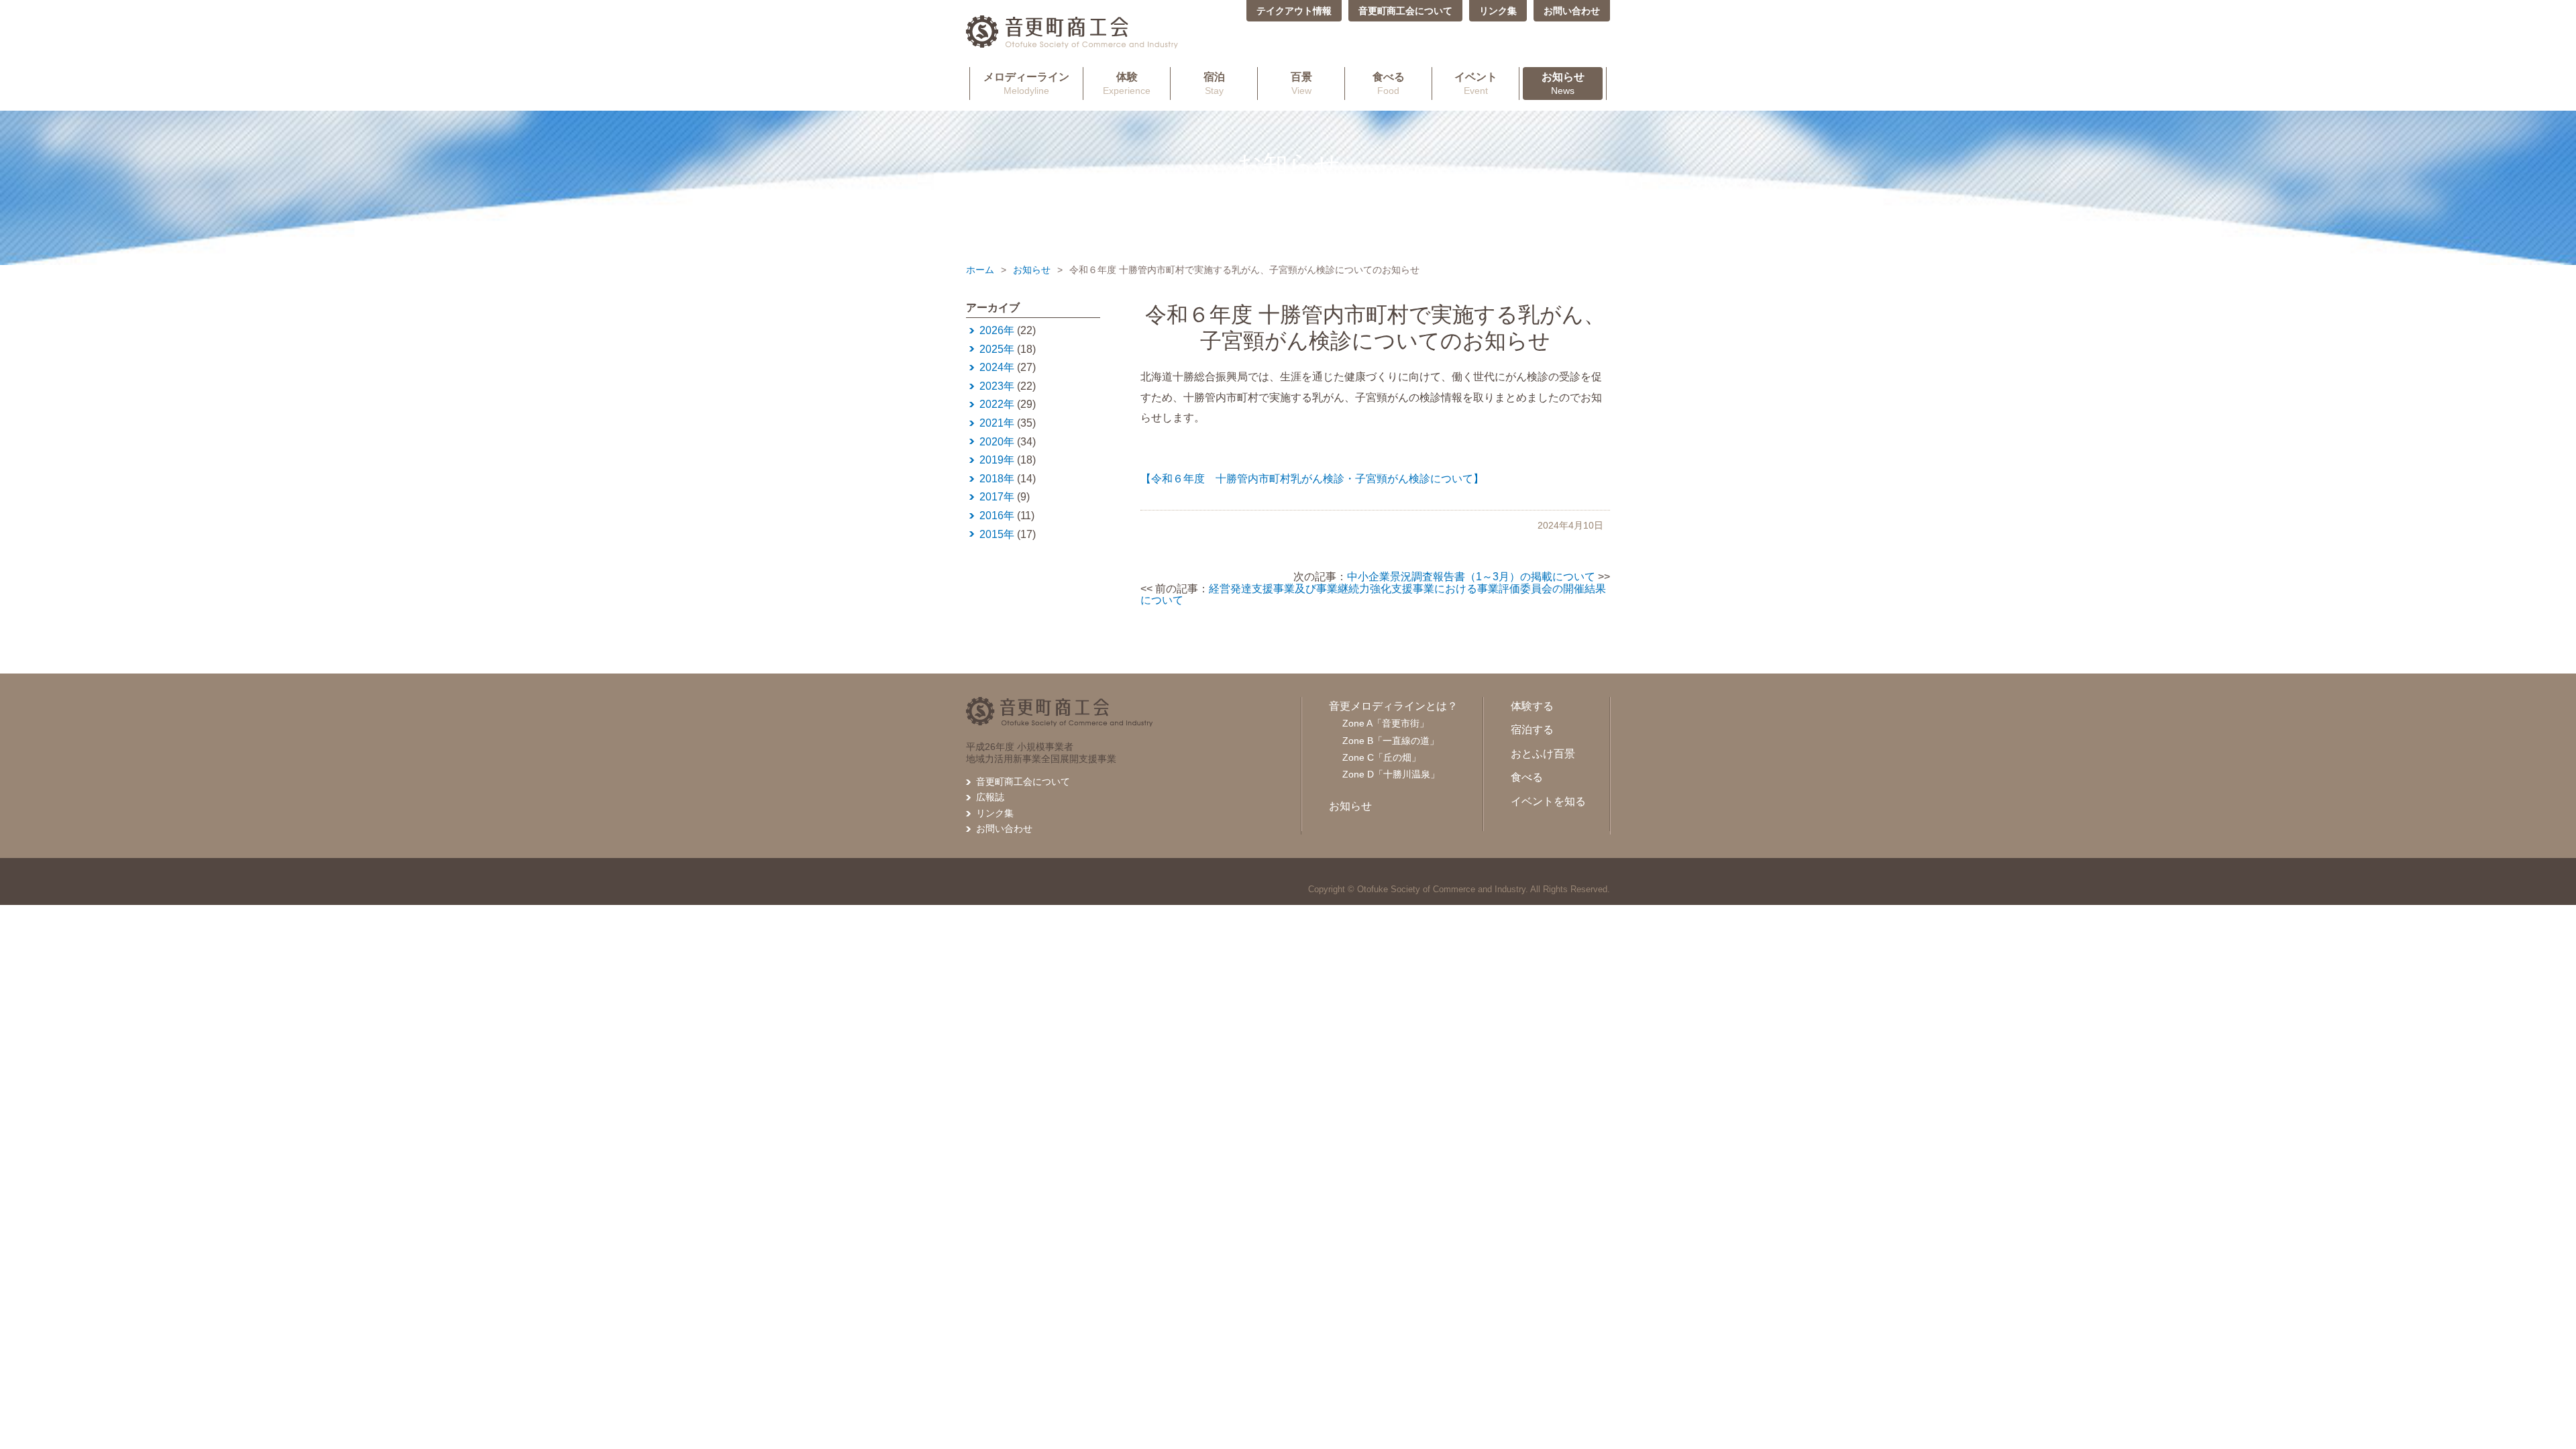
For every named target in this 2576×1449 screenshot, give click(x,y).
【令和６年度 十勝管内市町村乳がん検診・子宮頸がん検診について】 (1312, 479)
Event (1476, 84)
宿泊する (1532, 730)
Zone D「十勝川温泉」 (1391, 774)
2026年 (997, 330)
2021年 (997, 423)
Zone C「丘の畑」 (1382, 757)
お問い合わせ (1572, 11)
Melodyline (1026, 84)
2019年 (997, 460)
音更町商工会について (1405, 11)
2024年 (997, 367)
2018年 (997, 479)
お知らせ (1032, 270)
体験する (1532, 706)
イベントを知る (1548, 801)
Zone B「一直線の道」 (1391, 741)
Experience (1127, 84)
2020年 (997, 442)
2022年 (997, 404)
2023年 (997, 386)
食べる (1527, 777)
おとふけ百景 (1543, 754)
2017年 (997, 497)
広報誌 (990, 797)
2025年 (997, 349)
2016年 (997, 516)
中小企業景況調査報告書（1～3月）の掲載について (1471, 577)
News (1563, 84)
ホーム (980, 270)
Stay (1214, 84)
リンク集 (1498, 11)
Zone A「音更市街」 (1386, 723)
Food (1389, 84)
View (1301, 84)
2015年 (997, 534)
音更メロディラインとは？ (1393, 706)
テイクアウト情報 (1294, 11)
